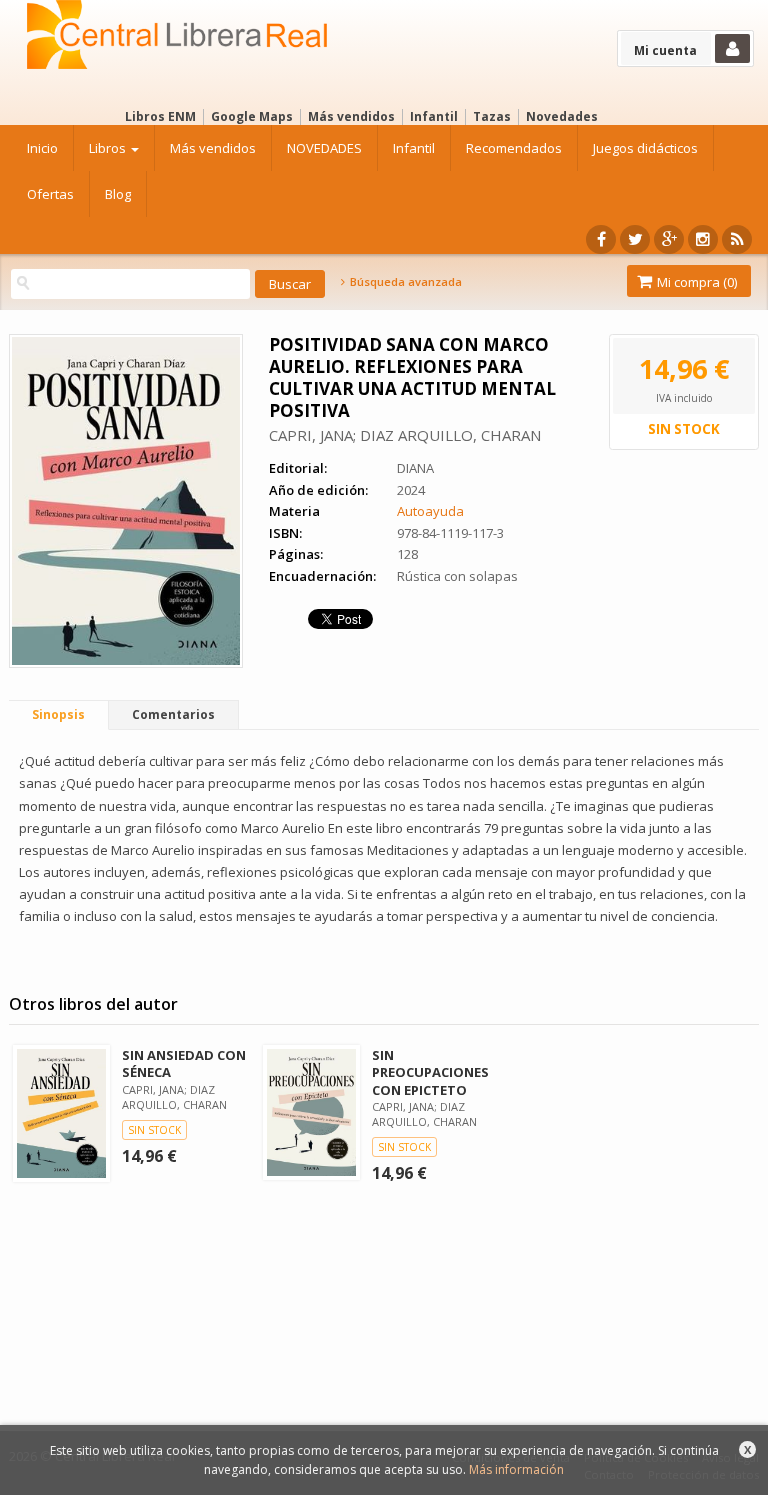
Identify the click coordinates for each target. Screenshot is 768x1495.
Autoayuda (430, 511)
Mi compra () (695, 282)
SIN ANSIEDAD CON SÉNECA (184, 1063)
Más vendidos (351, 116)
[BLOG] (737, 239)
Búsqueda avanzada (404, 282)
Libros (109, 148)
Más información (516, 1469)
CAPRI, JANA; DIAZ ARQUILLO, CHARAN (405, 435)
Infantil (434, 116)
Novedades (562, 116)
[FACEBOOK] (601, 239)
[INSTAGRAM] (703, 239)
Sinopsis (58, 714)
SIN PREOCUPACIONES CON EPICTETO (430, 1072)
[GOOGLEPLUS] (669, 239)
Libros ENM (160, 116)
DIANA (415, 468)
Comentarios (173, 714)
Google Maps (252, 116)
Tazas (492, 116)
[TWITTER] (635, 239)
